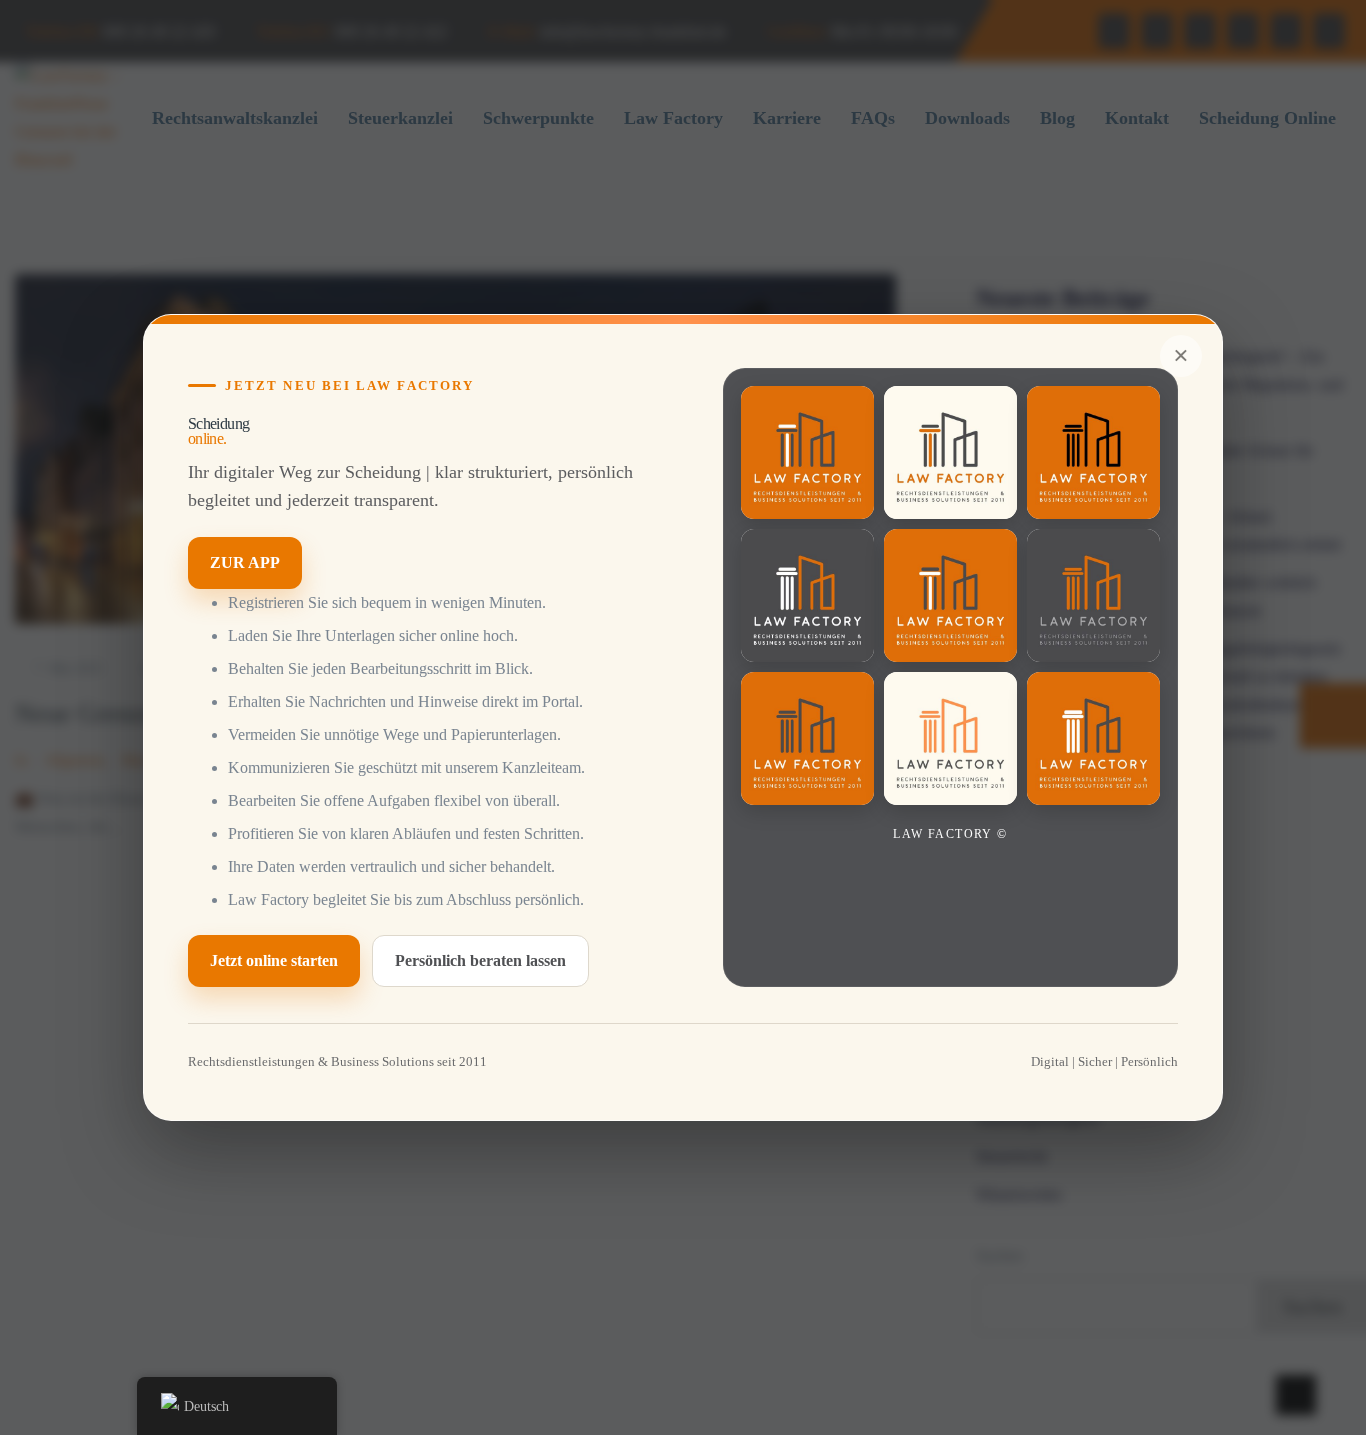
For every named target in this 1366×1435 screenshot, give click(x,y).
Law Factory (673, 118)
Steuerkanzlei (400, 118)
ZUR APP (245, 562)
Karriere (787, 118)
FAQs (873, 118)
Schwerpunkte (538, 118)
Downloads (967, 118)
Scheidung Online (1267, 118)
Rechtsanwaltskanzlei (235, 118)
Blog (1057, 118)
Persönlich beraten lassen (480, 960)
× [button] (1181, 355)
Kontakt (1137, 118)
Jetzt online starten (274, 960)
